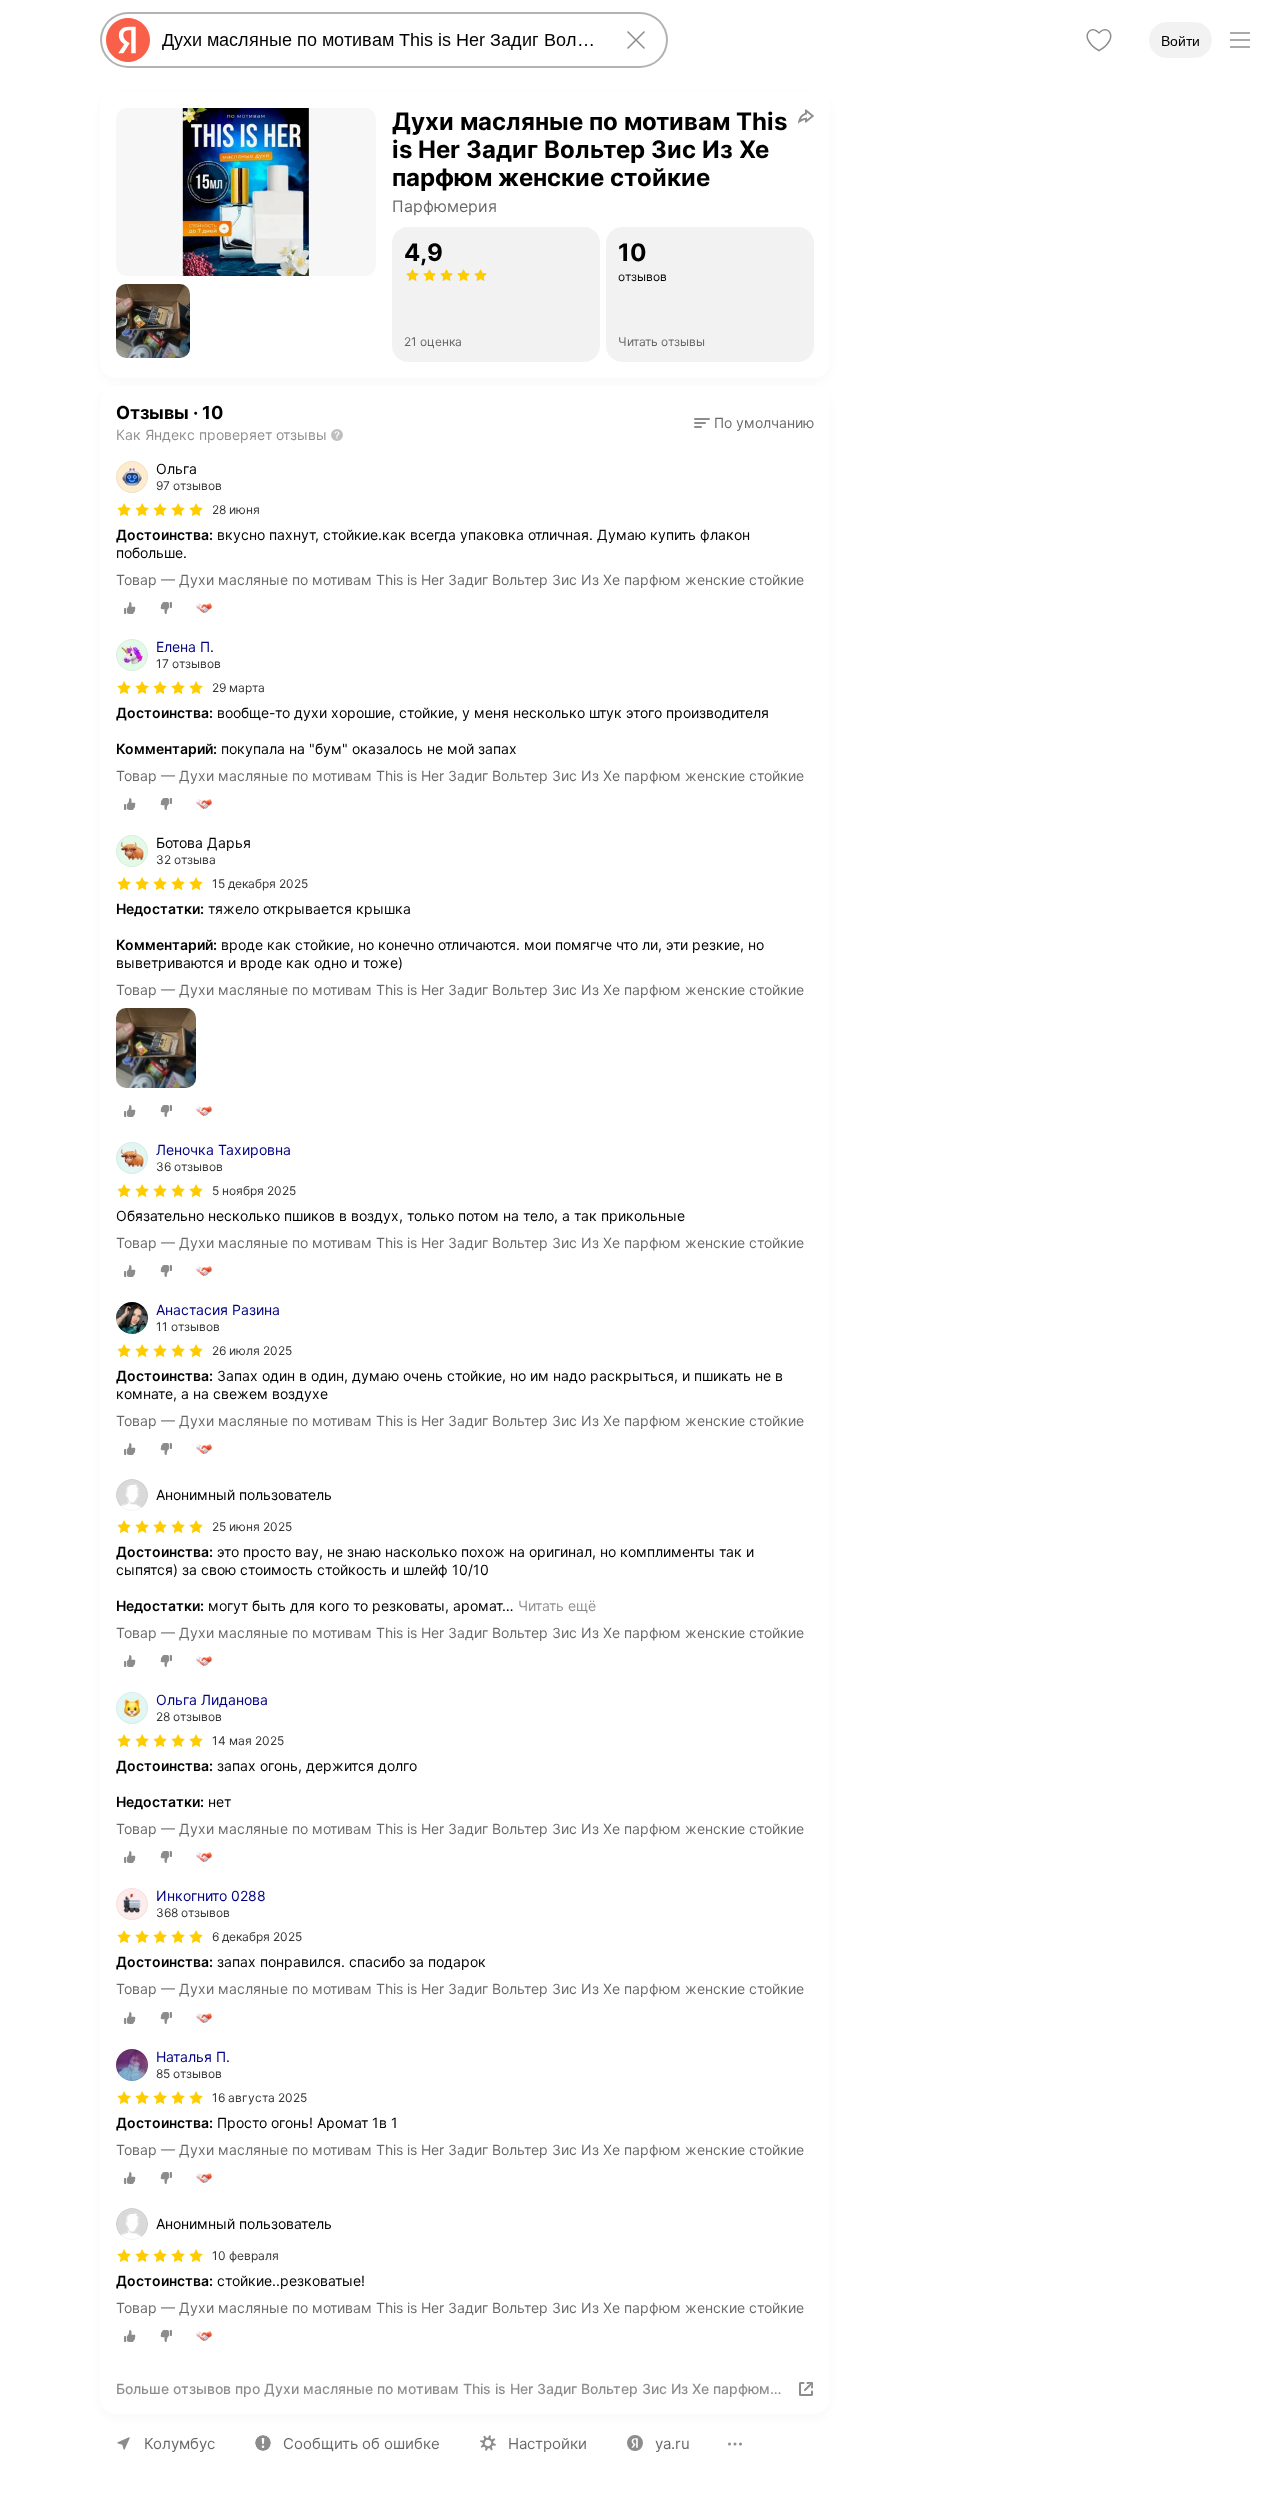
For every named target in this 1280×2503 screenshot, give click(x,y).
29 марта (238, 687)
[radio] (130, 608)
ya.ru (672, 2443)
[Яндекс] (128, 40)
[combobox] (380, 40)
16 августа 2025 (259, 2097)
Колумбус (179, 2443)
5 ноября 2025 (254, 1190)
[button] (153, 321)
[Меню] (1240, 40)
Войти (1180, 41)
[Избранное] (1099, 40)
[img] (160, 510)
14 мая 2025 (248, 1740)
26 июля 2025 (252, 1350)
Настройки (547, 2443)
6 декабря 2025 (257, 1936)
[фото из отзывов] (156, 1049)
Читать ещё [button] (557, 1605)
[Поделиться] (806, 116)
